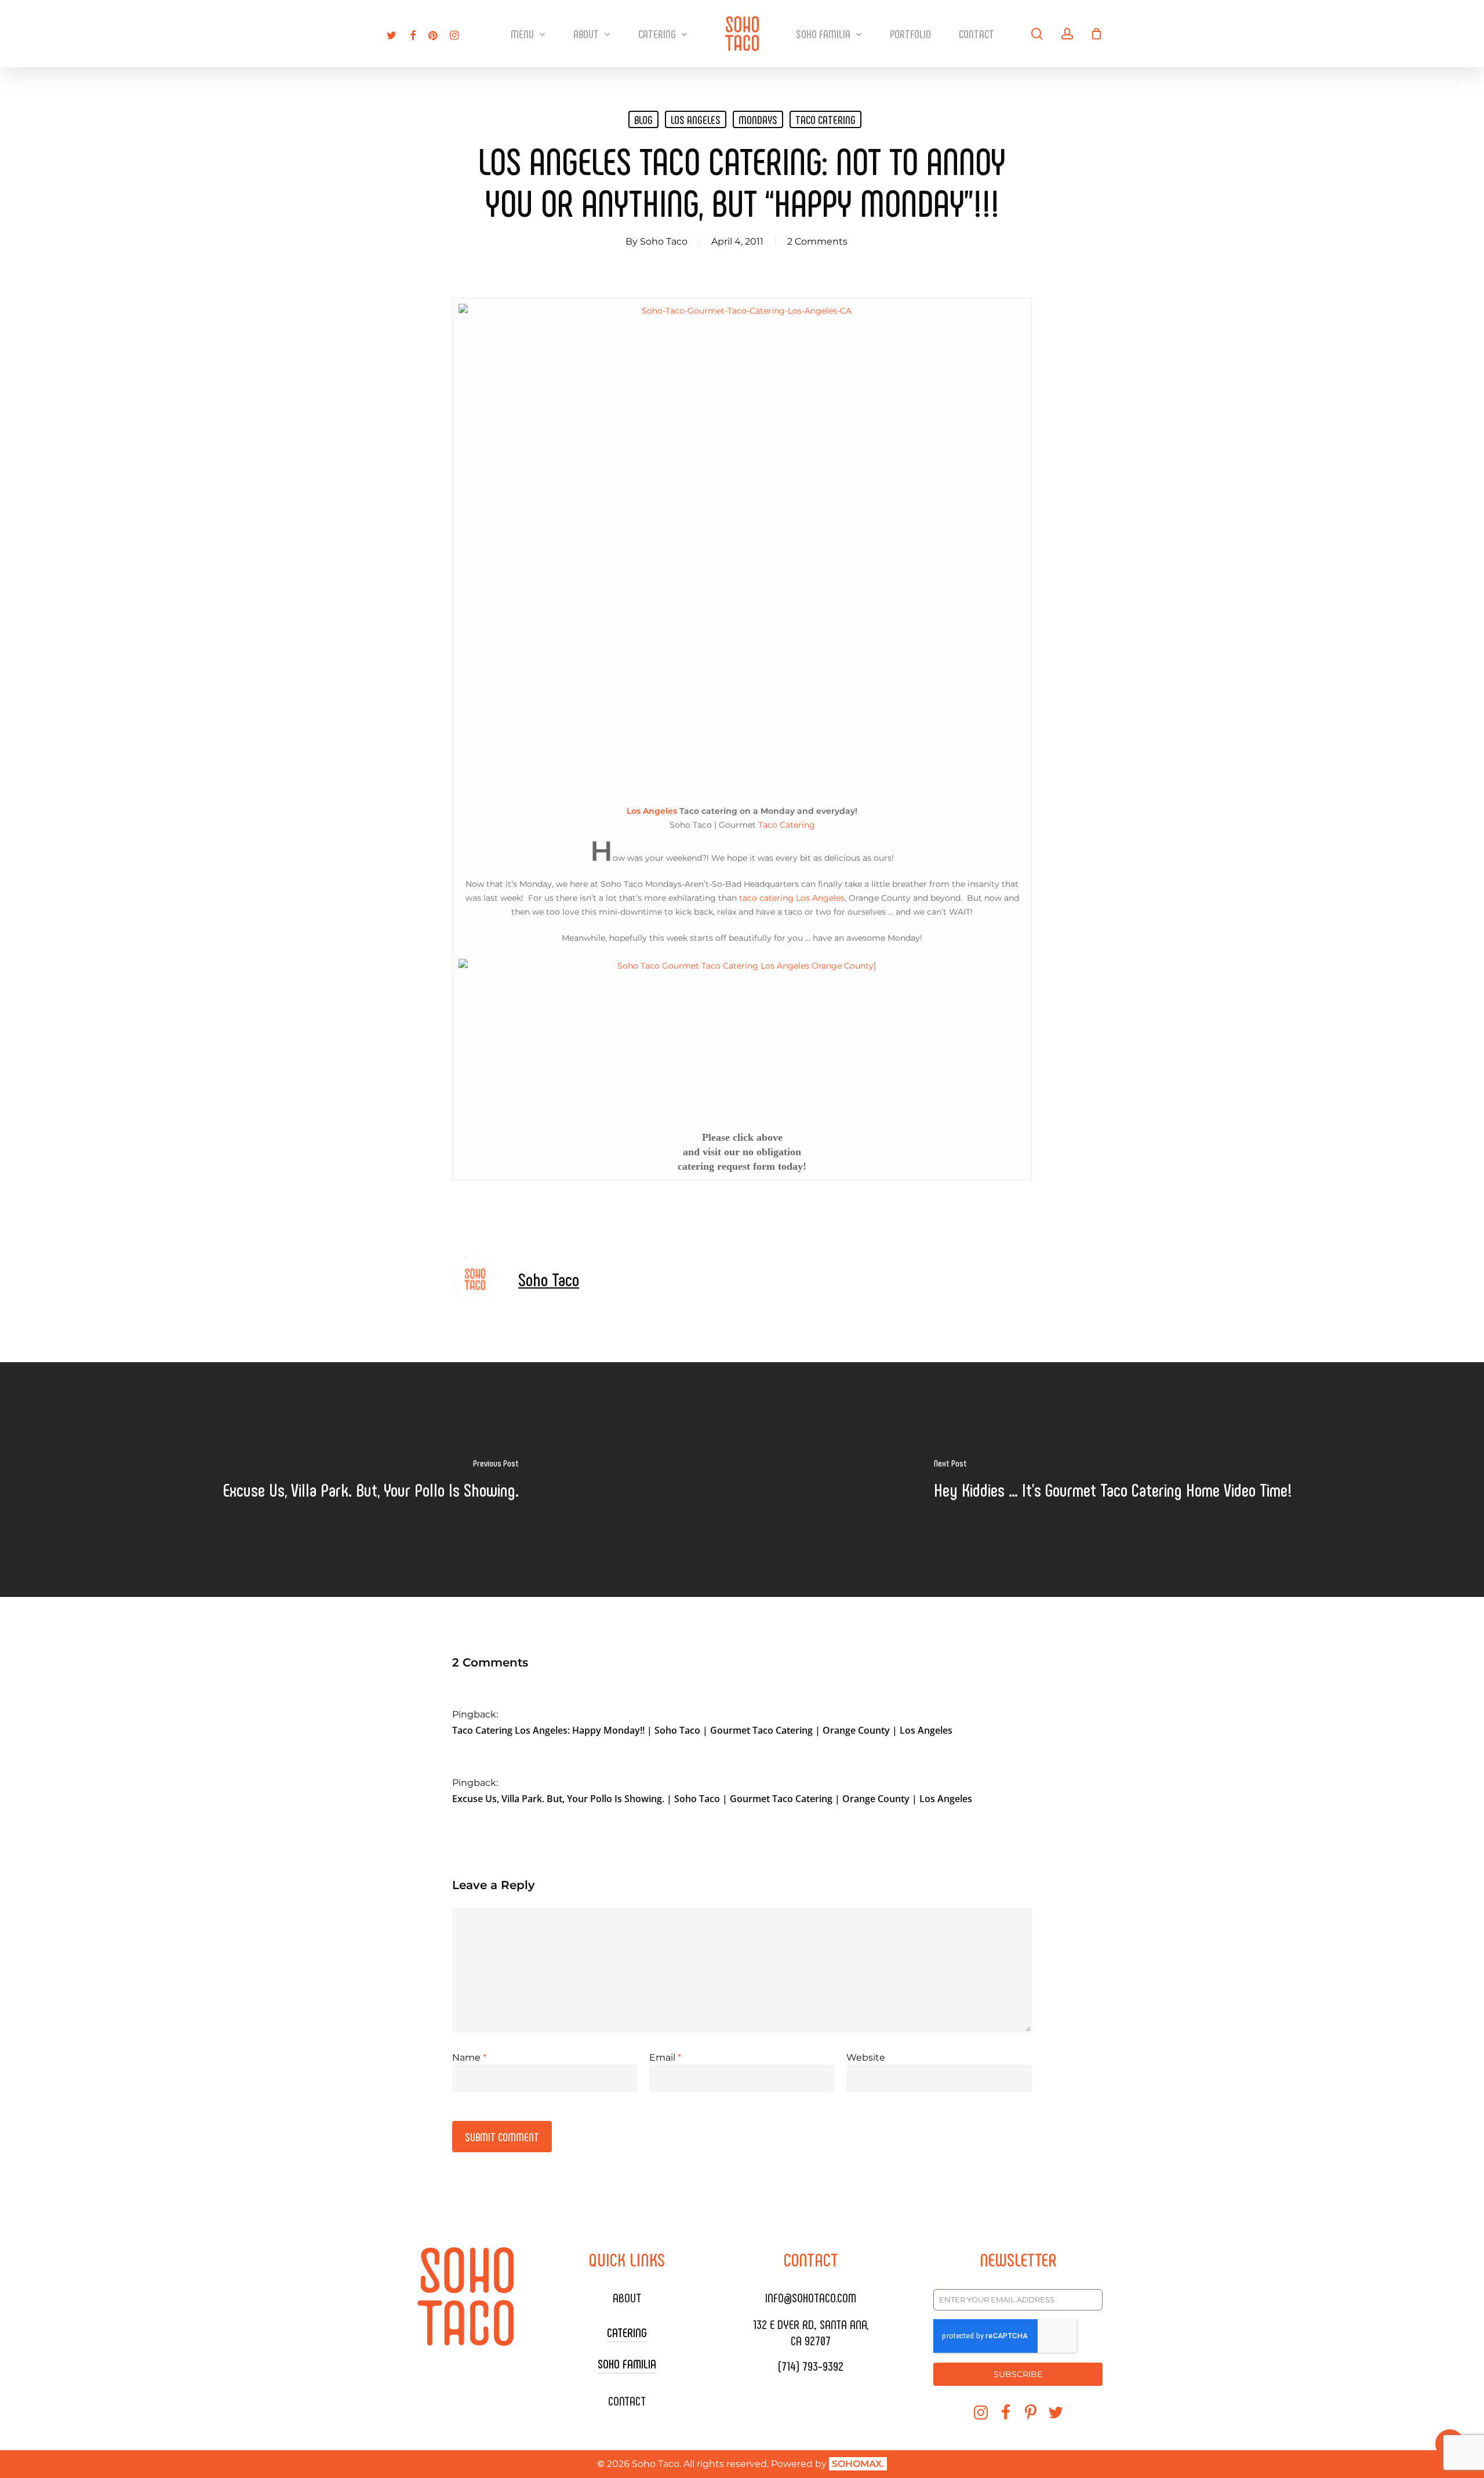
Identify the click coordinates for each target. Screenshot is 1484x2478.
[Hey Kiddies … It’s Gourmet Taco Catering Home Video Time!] (1113, 1479)
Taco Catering (787, 825)
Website (866, 2057)
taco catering (825, 119)
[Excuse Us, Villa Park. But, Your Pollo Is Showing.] (371, 1479)
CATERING (627, 2332)
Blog (643, 119)
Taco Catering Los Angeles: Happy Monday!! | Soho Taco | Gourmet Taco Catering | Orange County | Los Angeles (702, 1730)
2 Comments (817, 241)
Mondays (758, 119)
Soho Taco (664, 241)
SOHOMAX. (858, 2464)
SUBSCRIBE (1018, 2374)
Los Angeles (696, 119)
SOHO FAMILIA (627, 2363)
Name (469, 2057)
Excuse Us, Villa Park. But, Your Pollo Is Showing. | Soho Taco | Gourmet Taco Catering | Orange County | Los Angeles (712, 1799)
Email (665, 2057)
